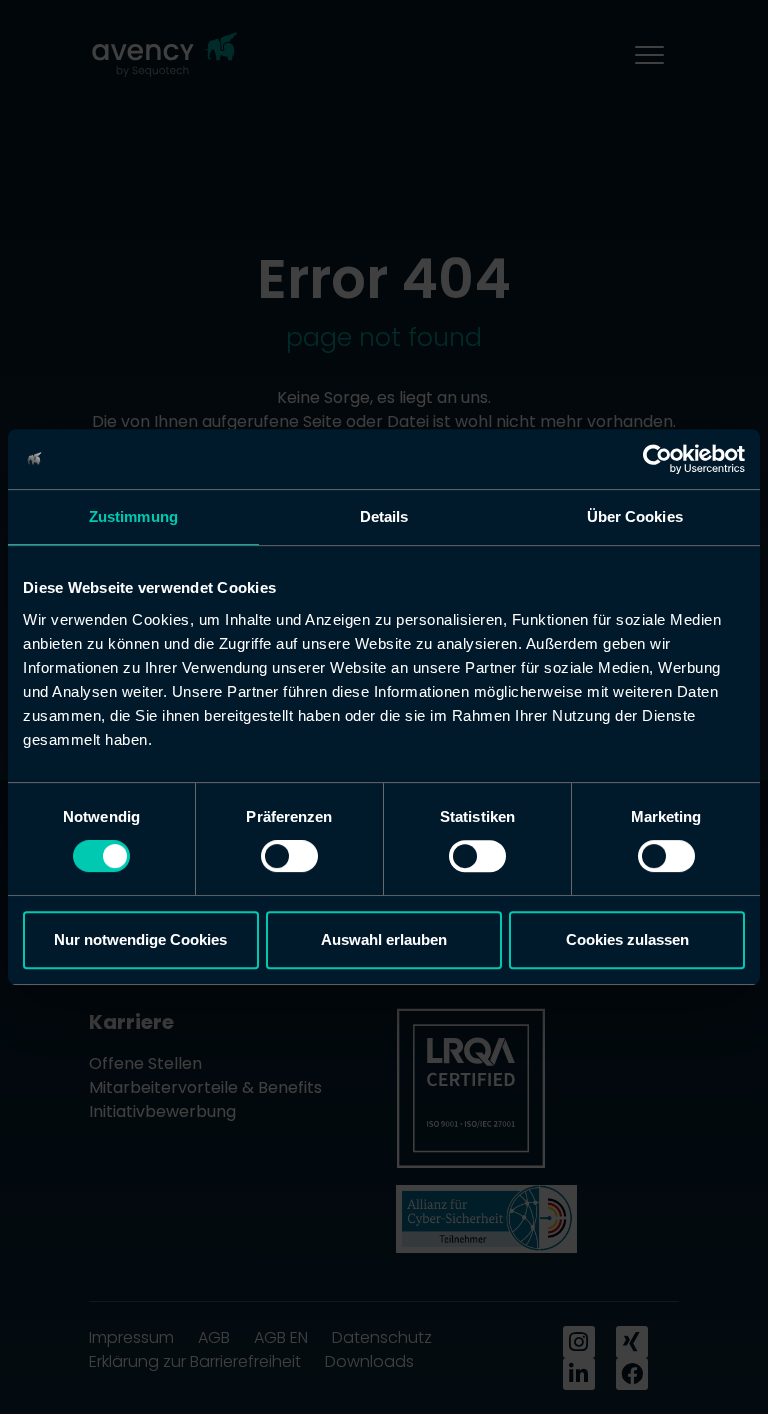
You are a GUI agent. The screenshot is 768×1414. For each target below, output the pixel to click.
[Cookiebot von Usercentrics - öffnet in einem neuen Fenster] (657, 459)
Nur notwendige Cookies (140, 939)
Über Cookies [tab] (635, 516)
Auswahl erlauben (384, 939)
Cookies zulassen (627, 939)
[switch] (289, 856)
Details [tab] (384, 516)
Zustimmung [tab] (133, 516)
